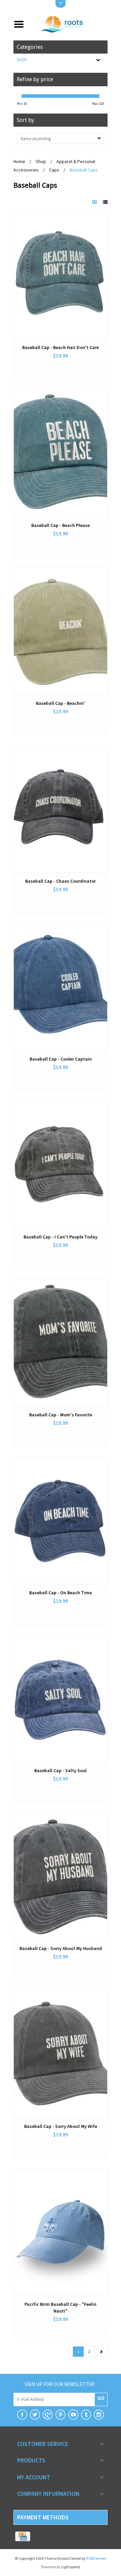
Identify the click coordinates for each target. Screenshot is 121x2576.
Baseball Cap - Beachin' (61, 703)
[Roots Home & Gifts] (68, 24)
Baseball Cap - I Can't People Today (61, 1237)
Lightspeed (71, 2567)
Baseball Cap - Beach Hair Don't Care (61, 347)
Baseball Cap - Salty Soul (61, 1770)
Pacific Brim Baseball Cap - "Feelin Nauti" (61, 2307)
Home (19, 161)
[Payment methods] (23, 2537)
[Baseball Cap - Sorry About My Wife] (61, 2054)
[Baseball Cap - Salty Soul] (61, 1698)
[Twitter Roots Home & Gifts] (35, 2415)
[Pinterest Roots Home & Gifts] (61, 2415)
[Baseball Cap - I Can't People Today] (61, 1165)
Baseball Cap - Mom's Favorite (61, 1415)
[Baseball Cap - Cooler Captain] (61, 987)
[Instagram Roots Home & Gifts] (99, 2415)
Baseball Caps (84, 170)
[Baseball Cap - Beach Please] (61, 453)
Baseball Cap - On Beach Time (61, 1593)
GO (101, 2398)
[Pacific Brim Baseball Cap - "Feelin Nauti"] (61, 2232)
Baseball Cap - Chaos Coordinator (61, 881)
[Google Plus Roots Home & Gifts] (48, 2415)
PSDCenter (96, 2558)
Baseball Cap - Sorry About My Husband (61, 1948)
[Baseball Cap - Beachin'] (61, 631)
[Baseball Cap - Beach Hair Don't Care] (61, 275)
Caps (54, 170)
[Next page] (101, 2352)
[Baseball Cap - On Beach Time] (61, 1520)
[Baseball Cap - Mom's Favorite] (61, 1343)
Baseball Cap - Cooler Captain (61, 1059)
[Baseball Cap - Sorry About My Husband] (61, 1876)
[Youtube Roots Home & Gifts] (73, 2415)
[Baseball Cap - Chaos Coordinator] (61, 809)
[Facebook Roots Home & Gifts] (22, 2415)
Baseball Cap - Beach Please (61, 525)
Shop (22, 60)
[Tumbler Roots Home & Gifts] (86, 2415)
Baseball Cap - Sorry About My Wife (61, 2126)
